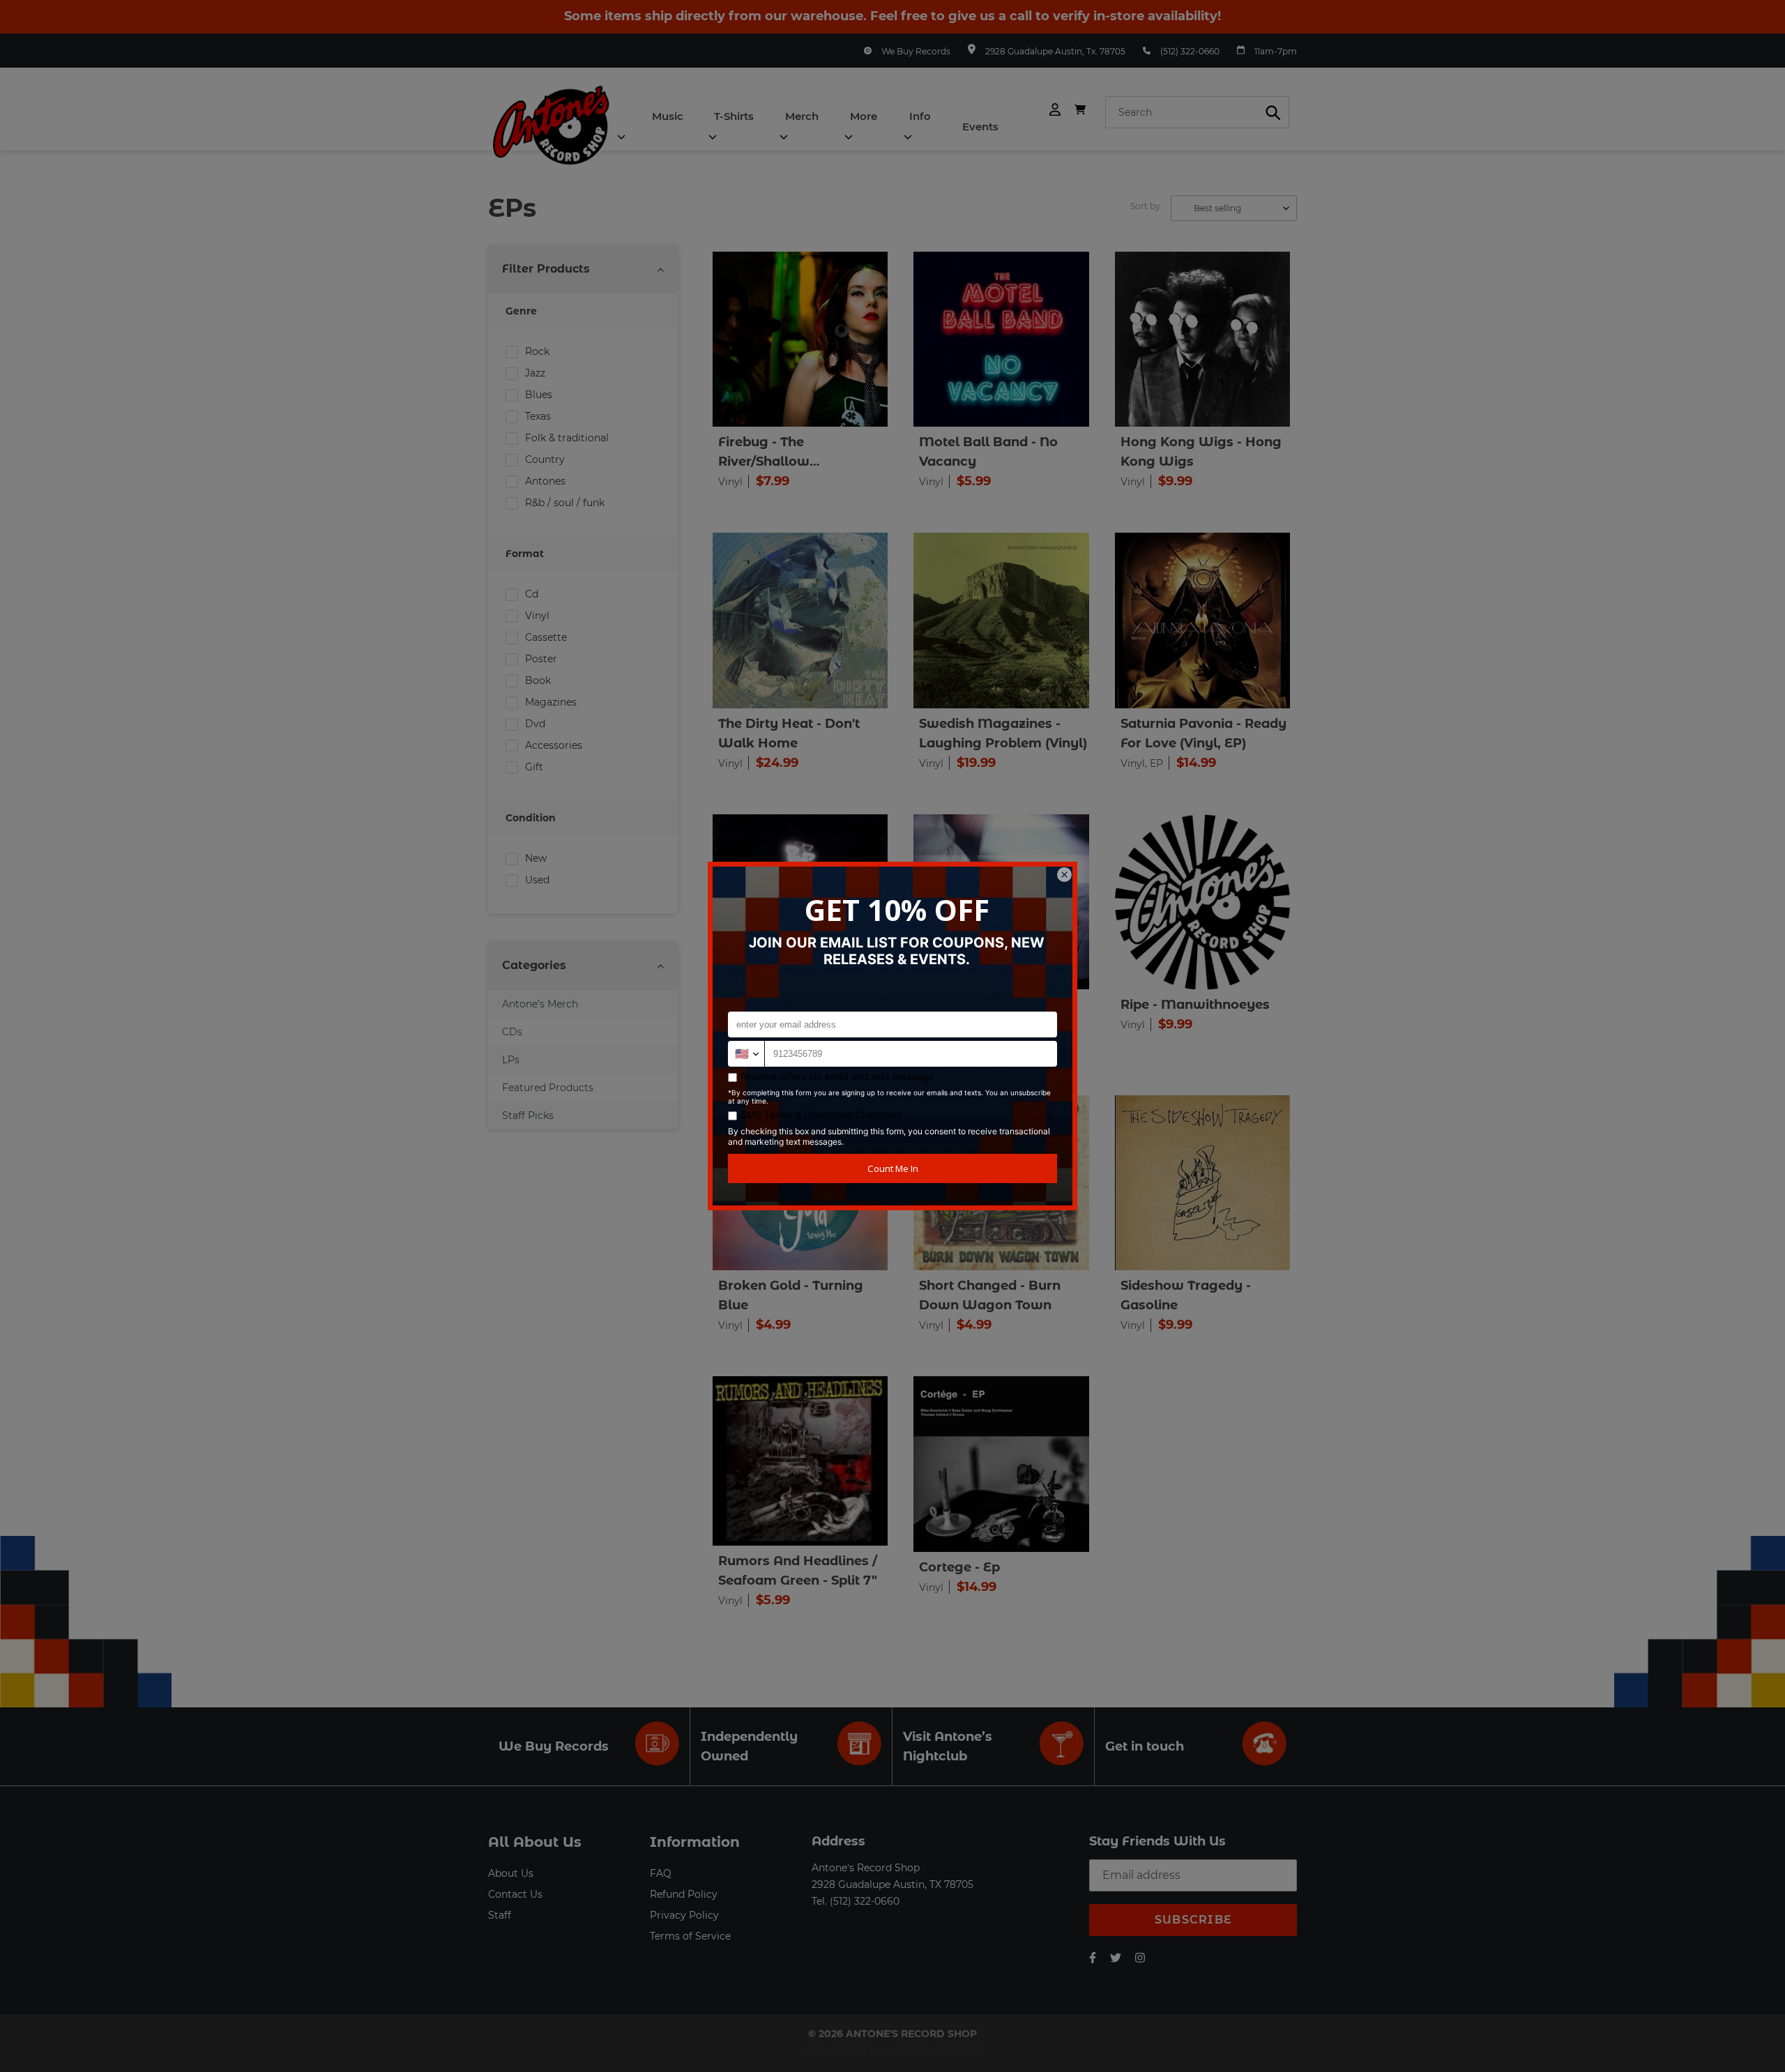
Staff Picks (528, 1115)
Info (920, 116)
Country (545, 459)
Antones (545, 481)
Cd (532, 594)
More (864, 116)
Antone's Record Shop (866, 1868)
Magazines (551, 702)
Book (538, 680)
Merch (802, 116)
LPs (511, 1060)
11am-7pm (1276, 51)
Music (668, 116)
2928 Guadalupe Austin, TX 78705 (892, 1884)
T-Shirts (734, 116)
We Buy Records (916, 51)
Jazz (535, 373)
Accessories (554, 745)
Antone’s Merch (540, 1004)
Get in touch (1145, 1746)
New (536, 858)
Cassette (546, 637)
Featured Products (548, 1088)
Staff (500, 1915)
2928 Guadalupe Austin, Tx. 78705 (1055, 51)
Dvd (535, 724)
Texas (538, 416)
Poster (541, 659)
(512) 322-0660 (1190, 51)
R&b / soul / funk (565, 503)
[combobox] (1197, 112)
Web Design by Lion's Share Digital (893, 2049)
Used (537, 880)
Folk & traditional (567, 438)
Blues (539, 395)
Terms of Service (690, 1936)
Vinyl (537, 616)
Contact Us (515, 1894)
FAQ (661, 1873)
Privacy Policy (684, 1915)
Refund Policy (684, 1894)
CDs (512, 1032)
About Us (511, 1873)
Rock (537, 351)
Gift (534, 767)
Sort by (1145, 206)
